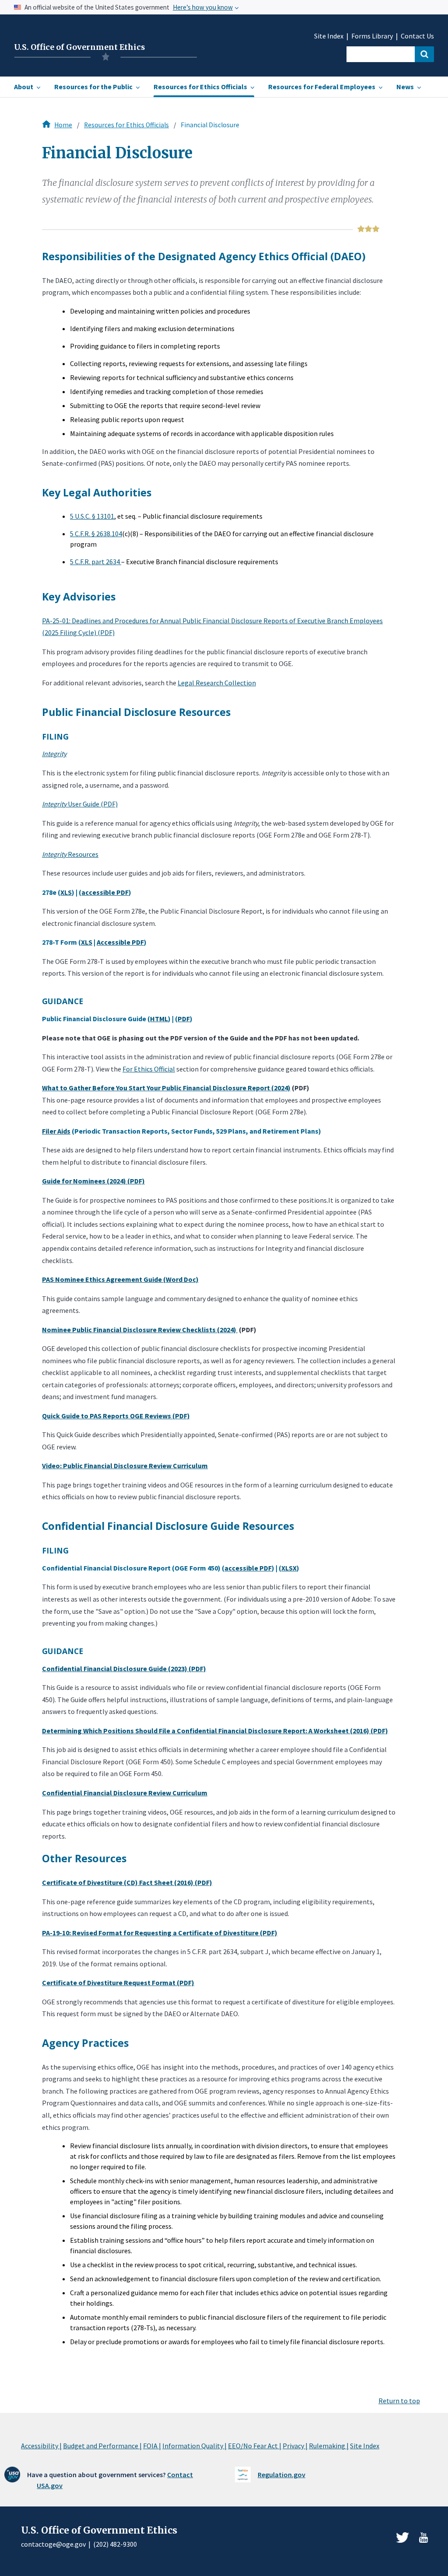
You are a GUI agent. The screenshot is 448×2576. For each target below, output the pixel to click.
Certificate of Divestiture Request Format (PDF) (118, 1983)
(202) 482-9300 (115, 2544)
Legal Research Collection (217, 683)
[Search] (424, 54)
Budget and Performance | (102, 2446)
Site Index (329, 36)
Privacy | (295, 2446)
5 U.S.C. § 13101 (92, 516)
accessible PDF (105, 892)
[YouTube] (423, 2538)
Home (63, 125)
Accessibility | (41, 2446)
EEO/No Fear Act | (255, 2446)
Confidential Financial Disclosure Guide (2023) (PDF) (124, 1668)
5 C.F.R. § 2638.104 (96, 534)
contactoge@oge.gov (53, 2544)
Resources (70, 854)
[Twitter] (402, 2538)
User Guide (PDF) (80, 804)
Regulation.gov (282, 2475)
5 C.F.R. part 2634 (96, 562)
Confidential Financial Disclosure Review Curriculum (125, 1793)
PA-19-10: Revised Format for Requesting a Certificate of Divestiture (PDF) (160, 1933)
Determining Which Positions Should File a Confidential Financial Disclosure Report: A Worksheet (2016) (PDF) (215, 1731)
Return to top (399, 2401)
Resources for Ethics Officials (126, 125)
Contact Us (417, 36)
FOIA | (152, 2446)
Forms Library (372, 36)
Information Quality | (194, 2446)
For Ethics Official (149, 1069)
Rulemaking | (329, 2446)
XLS (66, 892)
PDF (184, 1019)
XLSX (289, 1568)
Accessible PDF (120, 942)
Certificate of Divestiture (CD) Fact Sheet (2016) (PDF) (127, 1882)
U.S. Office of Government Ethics (79, 47)
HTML (159, 1019)
